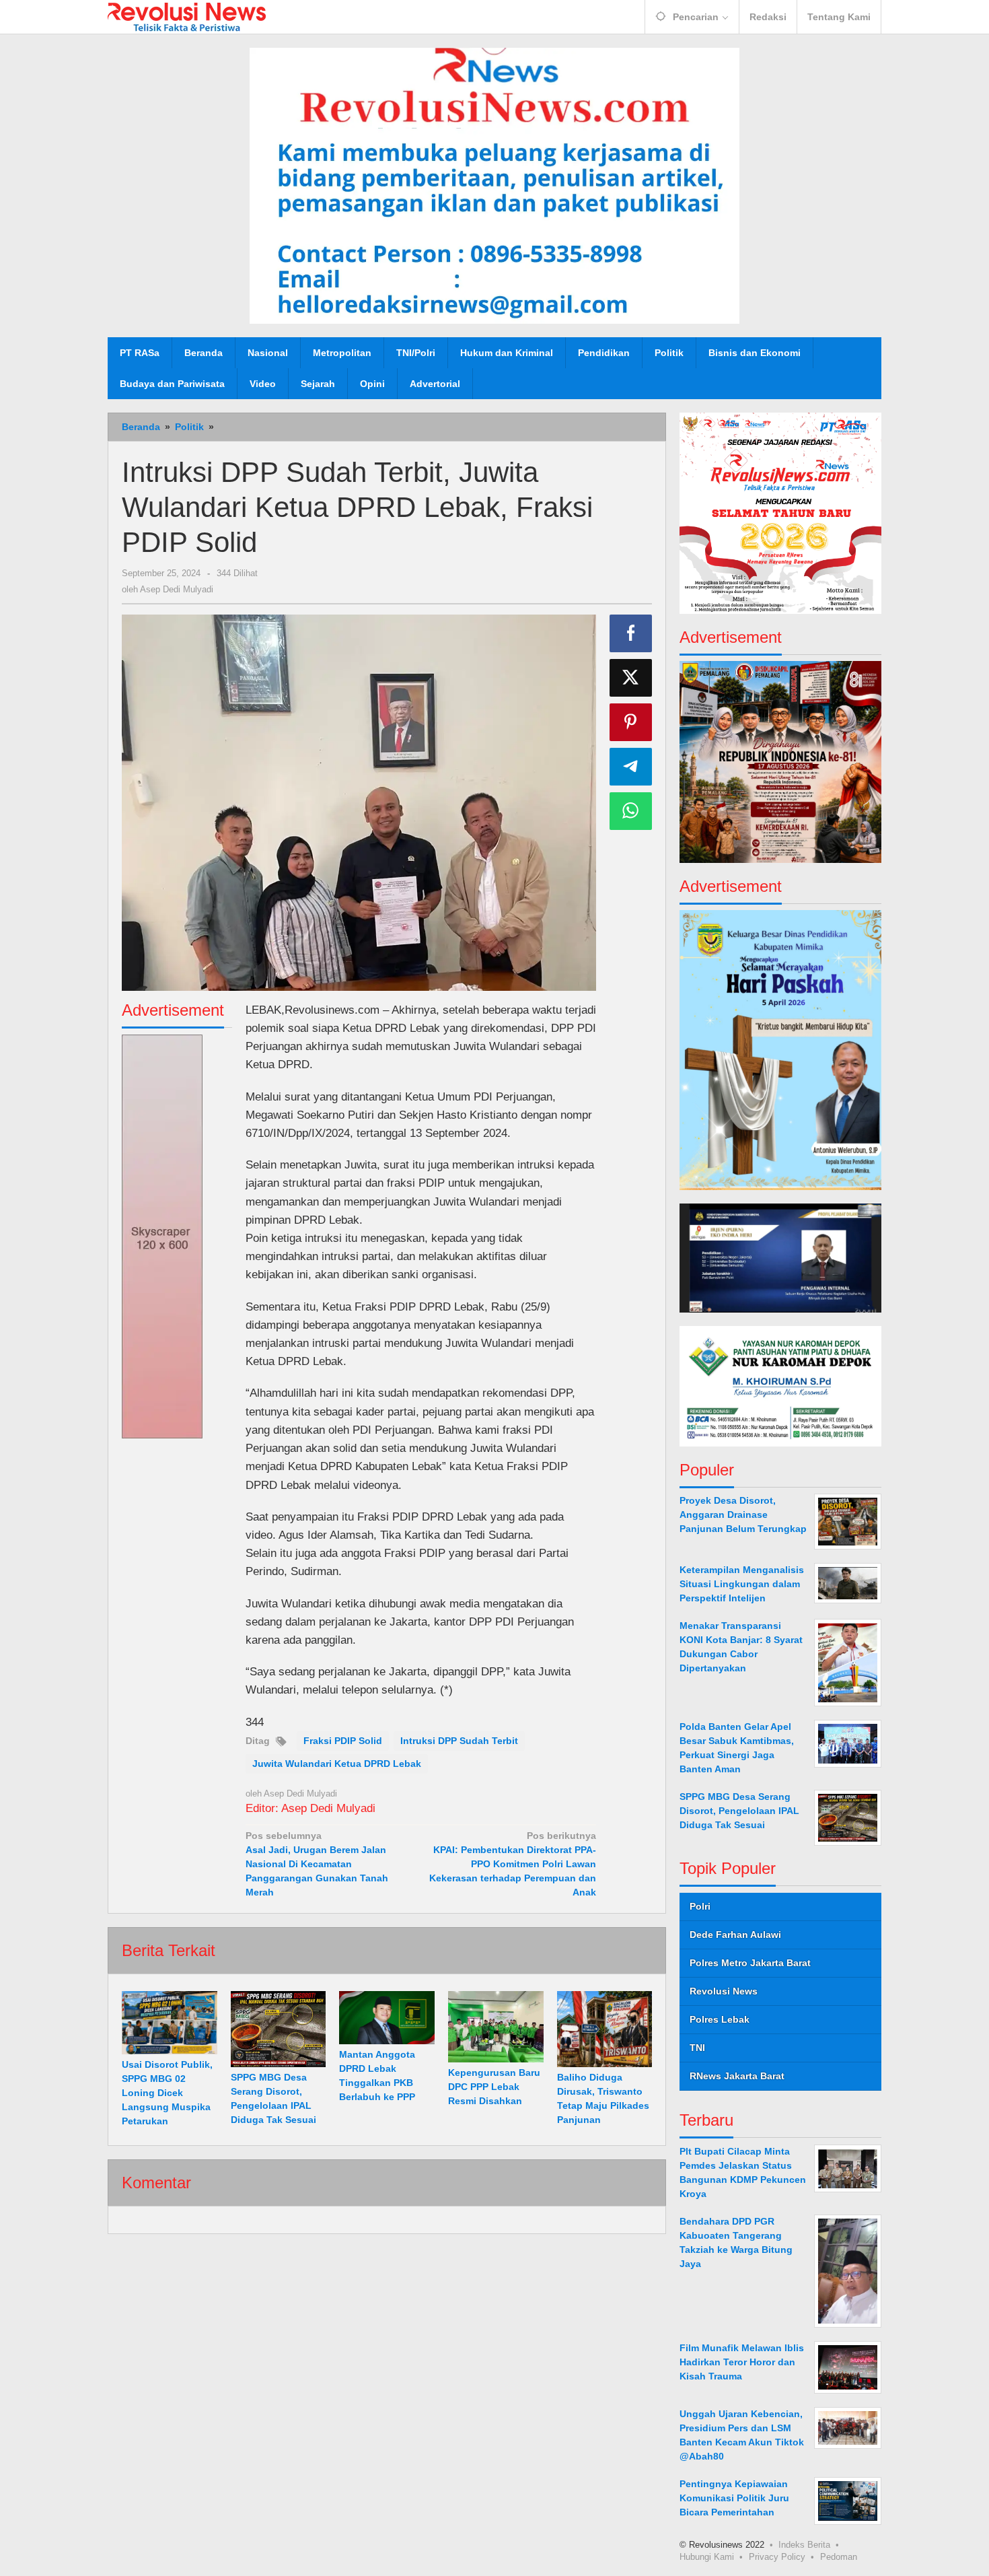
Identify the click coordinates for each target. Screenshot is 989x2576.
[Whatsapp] (631, 811)
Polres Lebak (720, 2019)
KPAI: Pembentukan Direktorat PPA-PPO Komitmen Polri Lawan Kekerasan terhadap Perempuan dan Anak (513, 1864)
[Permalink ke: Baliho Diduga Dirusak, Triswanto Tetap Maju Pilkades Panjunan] (605, 2029)
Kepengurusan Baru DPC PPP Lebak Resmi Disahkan (494, 2087)
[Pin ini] (631, 722)
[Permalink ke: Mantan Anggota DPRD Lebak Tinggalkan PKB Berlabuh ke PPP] (387, 2018)
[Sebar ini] (631, 633)
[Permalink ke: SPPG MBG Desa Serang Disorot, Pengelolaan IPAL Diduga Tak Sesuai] (279, 2029)
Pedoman (839, 2556)
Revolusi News (724, 1991)
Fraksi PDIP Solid (343, 1741)
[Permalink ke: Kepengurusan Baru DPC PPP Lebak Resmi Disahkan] (496, 2027)
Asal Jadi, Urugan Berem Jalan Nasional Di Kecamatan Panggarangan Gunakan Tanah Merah (317, 1864)
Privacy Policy (777, 2556)
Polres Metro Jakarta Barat (750, 1963)
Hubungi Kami (707, 2556)
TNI (697, 2048)
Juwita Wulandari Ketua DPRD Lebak (337, 1764)
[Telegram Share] (631, 767)
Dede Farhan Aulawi (735, 1935)
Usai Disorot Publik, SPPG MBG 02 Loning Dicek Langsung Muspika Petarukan (167, 2093)
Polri (700, 1906)
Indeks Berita (804, 2544)
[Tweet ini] (631, 678)
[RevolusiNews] (187, 16)
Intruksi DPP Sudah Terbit (459, 1741)
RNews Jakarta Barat (737, 2076)
